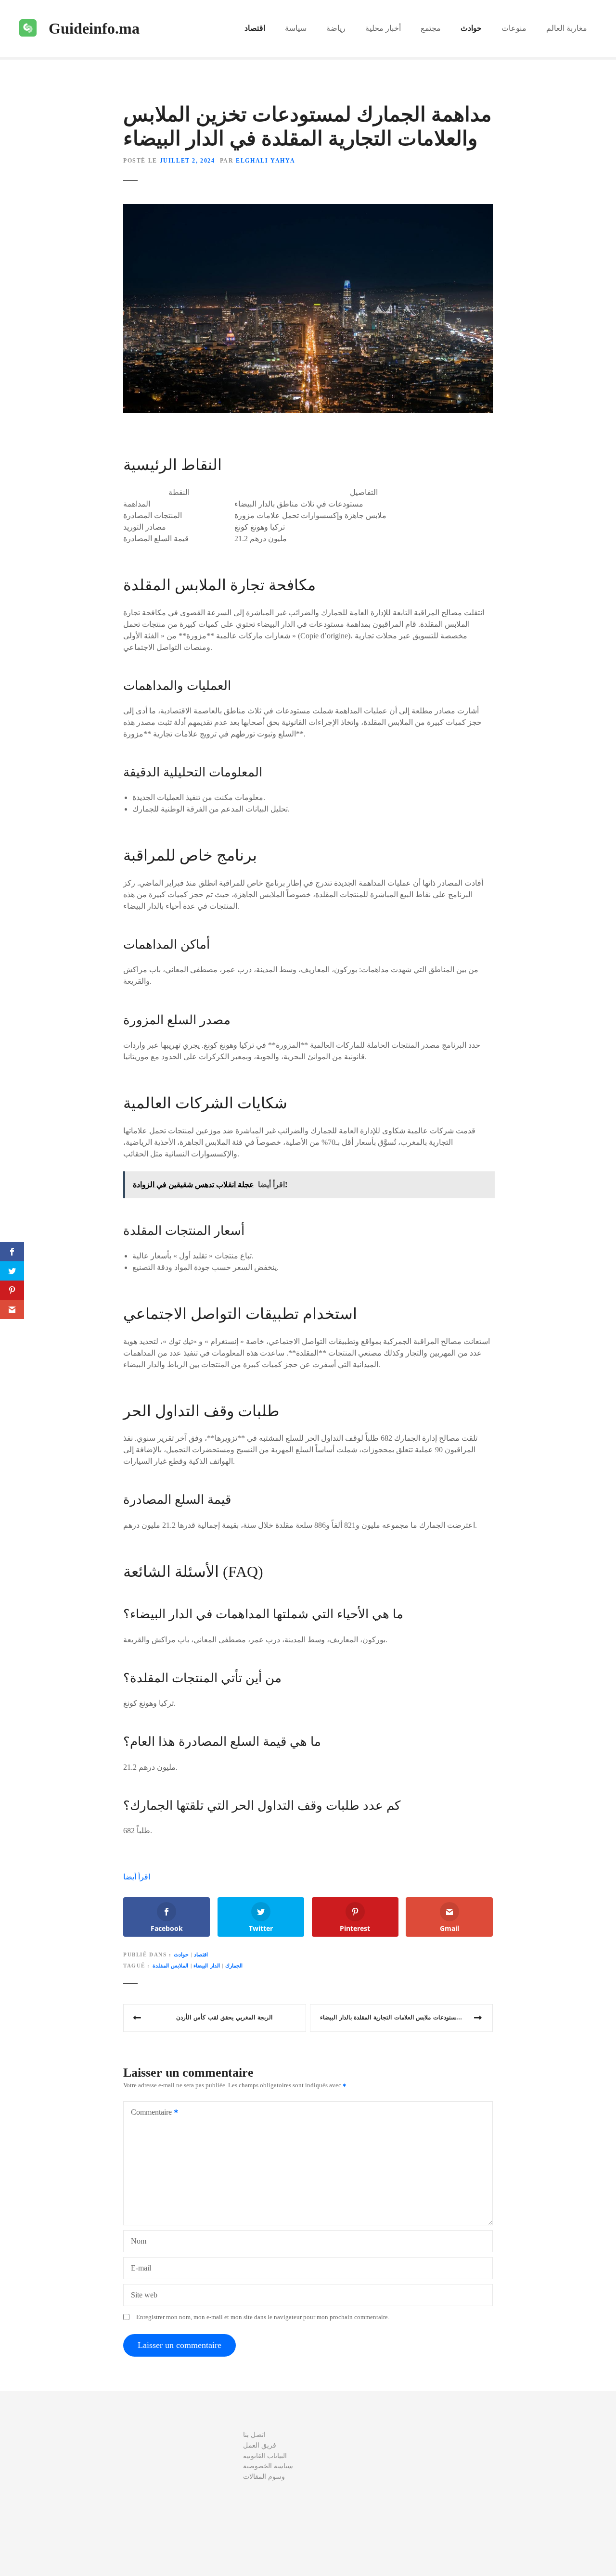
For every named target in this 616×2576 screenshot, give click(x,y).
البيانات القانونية (265, 2456)
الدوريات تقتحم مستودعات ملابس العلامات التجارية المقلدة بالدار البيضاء (406, 2018)
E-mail (141, 2268)
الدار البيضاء (207, 1966)
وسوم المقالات (264, 2476)
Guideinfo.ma (94, 28)
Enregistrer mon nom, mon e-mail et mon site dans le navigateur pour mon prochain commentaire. (263, 2317)
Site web (144, 2295)
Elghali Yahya (265, 161)
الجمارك (234, 1966)
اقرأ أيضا (137, 1877)
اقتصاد (255, 28)
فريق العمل (260, 2445)
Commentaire (149, 2113)
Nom (139, 2241)
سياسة (296, 28)
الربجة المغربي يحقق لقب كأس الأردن (224, 2018)
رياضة (336, 28)
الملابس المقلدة (171, 1966)
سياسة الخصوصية (268, 2466)
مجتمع (431, 28)
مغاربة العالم (567, 28)
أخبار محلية (383, 28)
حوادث (471, 28)
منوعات (514, 28)
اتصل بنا (254, 2435)
